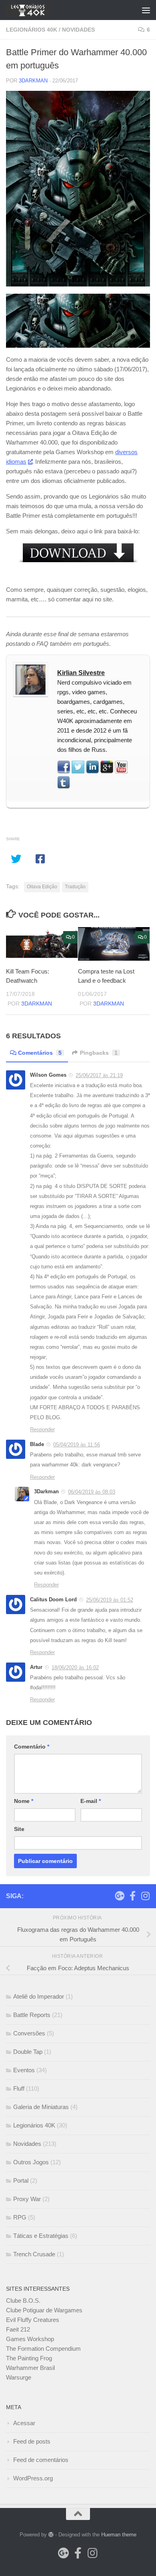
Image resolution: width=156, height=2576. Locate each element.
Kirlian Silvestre (81, 673)
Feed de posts (32, 2441)
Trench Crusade (34, 2254)
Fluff (19, 2088)
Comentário (32, 1747)
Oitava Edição (42, 887)
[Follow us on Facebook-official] (132, 1896)
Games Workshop (30, 2339)
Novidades (78, 30)
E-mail (91, 1801)
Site (19, 1829)
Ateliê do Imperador (39, 1996)
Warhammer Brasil (30, 2368)
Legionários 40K (32, 30)
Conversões (29, 2033)
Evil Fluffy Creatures (33, 2320)
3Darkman (33, 81)
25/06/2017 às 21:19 (99, 1075)
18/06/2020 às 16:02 (75, 1668)
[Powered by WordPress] (51, 2535)
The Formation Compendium (43, 2349)
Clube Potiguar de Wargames (44, 2310)
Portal (21, 2180)
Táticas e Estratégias (41, 2236)
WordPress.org (33, 2478)
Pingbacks (99, 1053)
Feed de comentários (41, 2460)
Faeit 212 (18, 2329)
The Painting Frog (29, 2358)
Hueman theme (119, 2535)
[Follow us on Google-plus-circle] (120, 1896)
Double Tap (28, 2052)
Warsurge (19, 2377)
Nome (24, 1801)
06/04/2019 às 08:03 (92, 1492)
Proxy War (27, 2199)
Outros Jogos (31, 2162)
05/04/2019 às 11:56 (77, 1445)
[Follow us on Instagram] (145, 1896)
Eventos (24, 2070)
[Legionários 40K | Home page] (35, 10)
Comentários (40, 1053)
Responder (42, 1429)
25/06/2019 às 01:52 (110, 1600)
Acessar (24, 2423)
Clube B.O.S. (23, 2301)
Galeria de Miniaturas (41, 2107)
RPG (20, 2217)
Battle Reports (32, 2015)
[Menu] (146, 10)
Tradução (75, 887)
